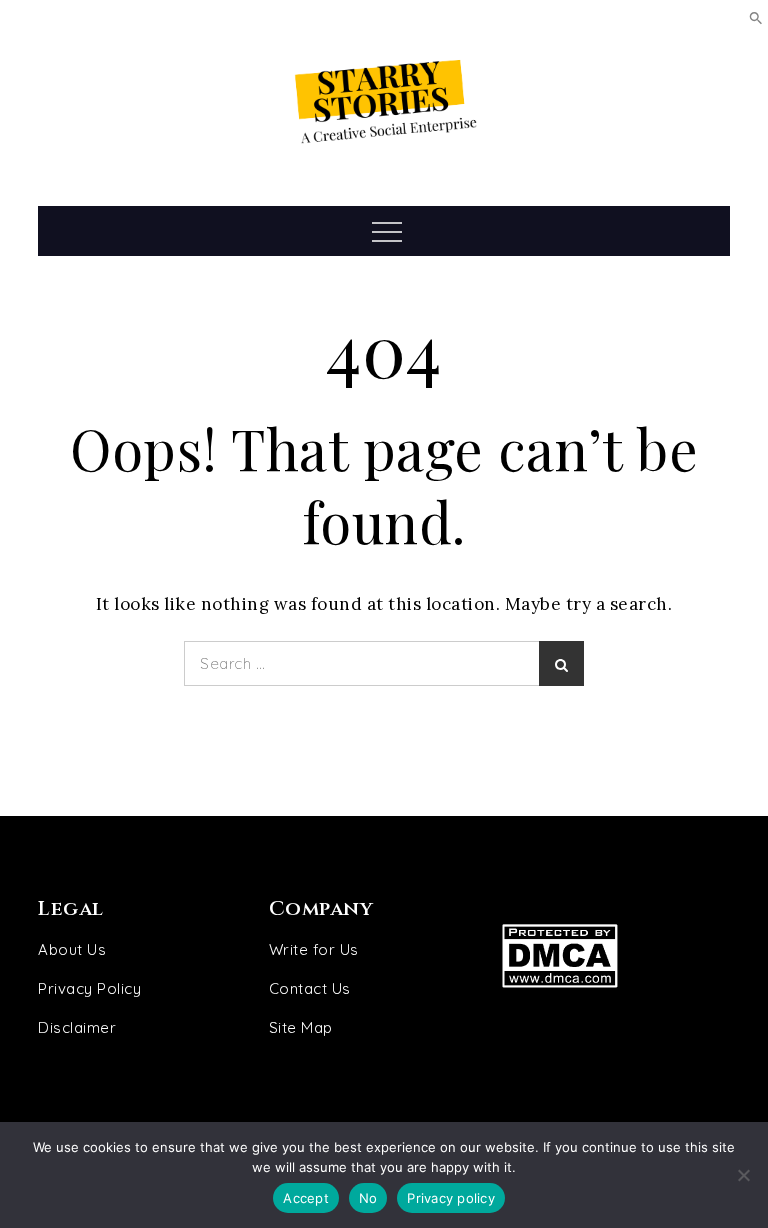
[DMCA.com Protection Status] (601, 955)
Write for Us (314, 949)
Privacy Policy (89, 988)
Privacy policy (451, 1198)
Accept (306, 1198)
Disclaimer (77, 1027)
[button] (756, 16)
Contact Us (310, 988)
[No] (743, 1175)
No (368, 1198)
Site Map (301, 1027)
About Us (72, 949)
